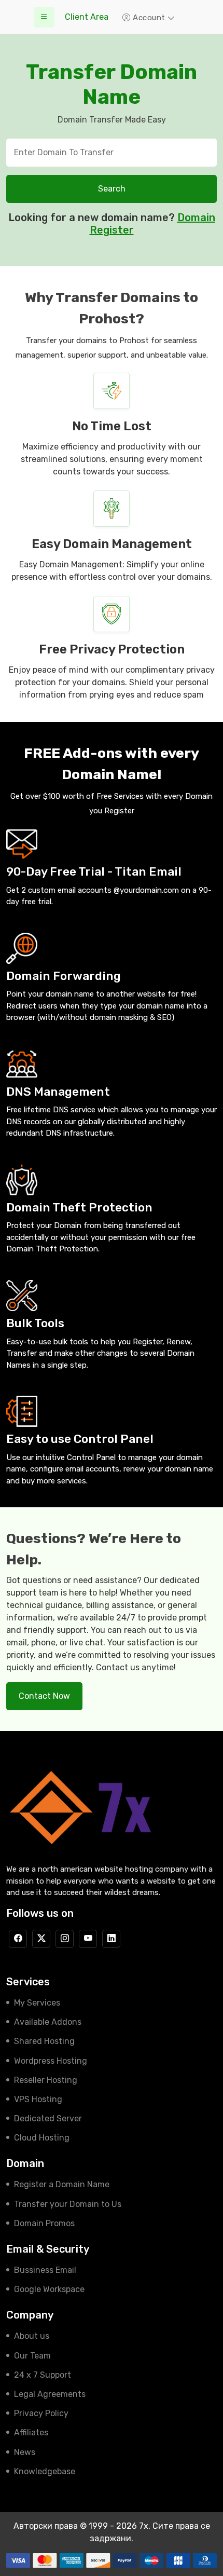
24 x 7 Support (43, 2375)
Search (112, 189)
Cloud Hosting (42, 2138)
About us (32, 2336)
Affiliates (31, 2432)
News (25, 2452)
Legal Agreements (50, 2394)
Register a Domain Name (62, 2184)
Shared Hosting (44, 2041)
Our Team (32, 2356)
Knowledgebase (45, 2471)
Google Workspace (49, 2289)
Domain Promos (44, 2223)
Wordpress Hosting (51, 2061)
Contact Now (44, 1696)
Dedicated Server (48, 2118)
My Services (37, 2003)
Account (149, 18)
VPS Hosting (38, 2099)
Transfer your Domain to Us (68, 2204)
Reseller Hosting (46, 2080)
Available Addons (48, 2022)
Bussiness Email (45, 2270)
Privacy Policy (41, 2413)
